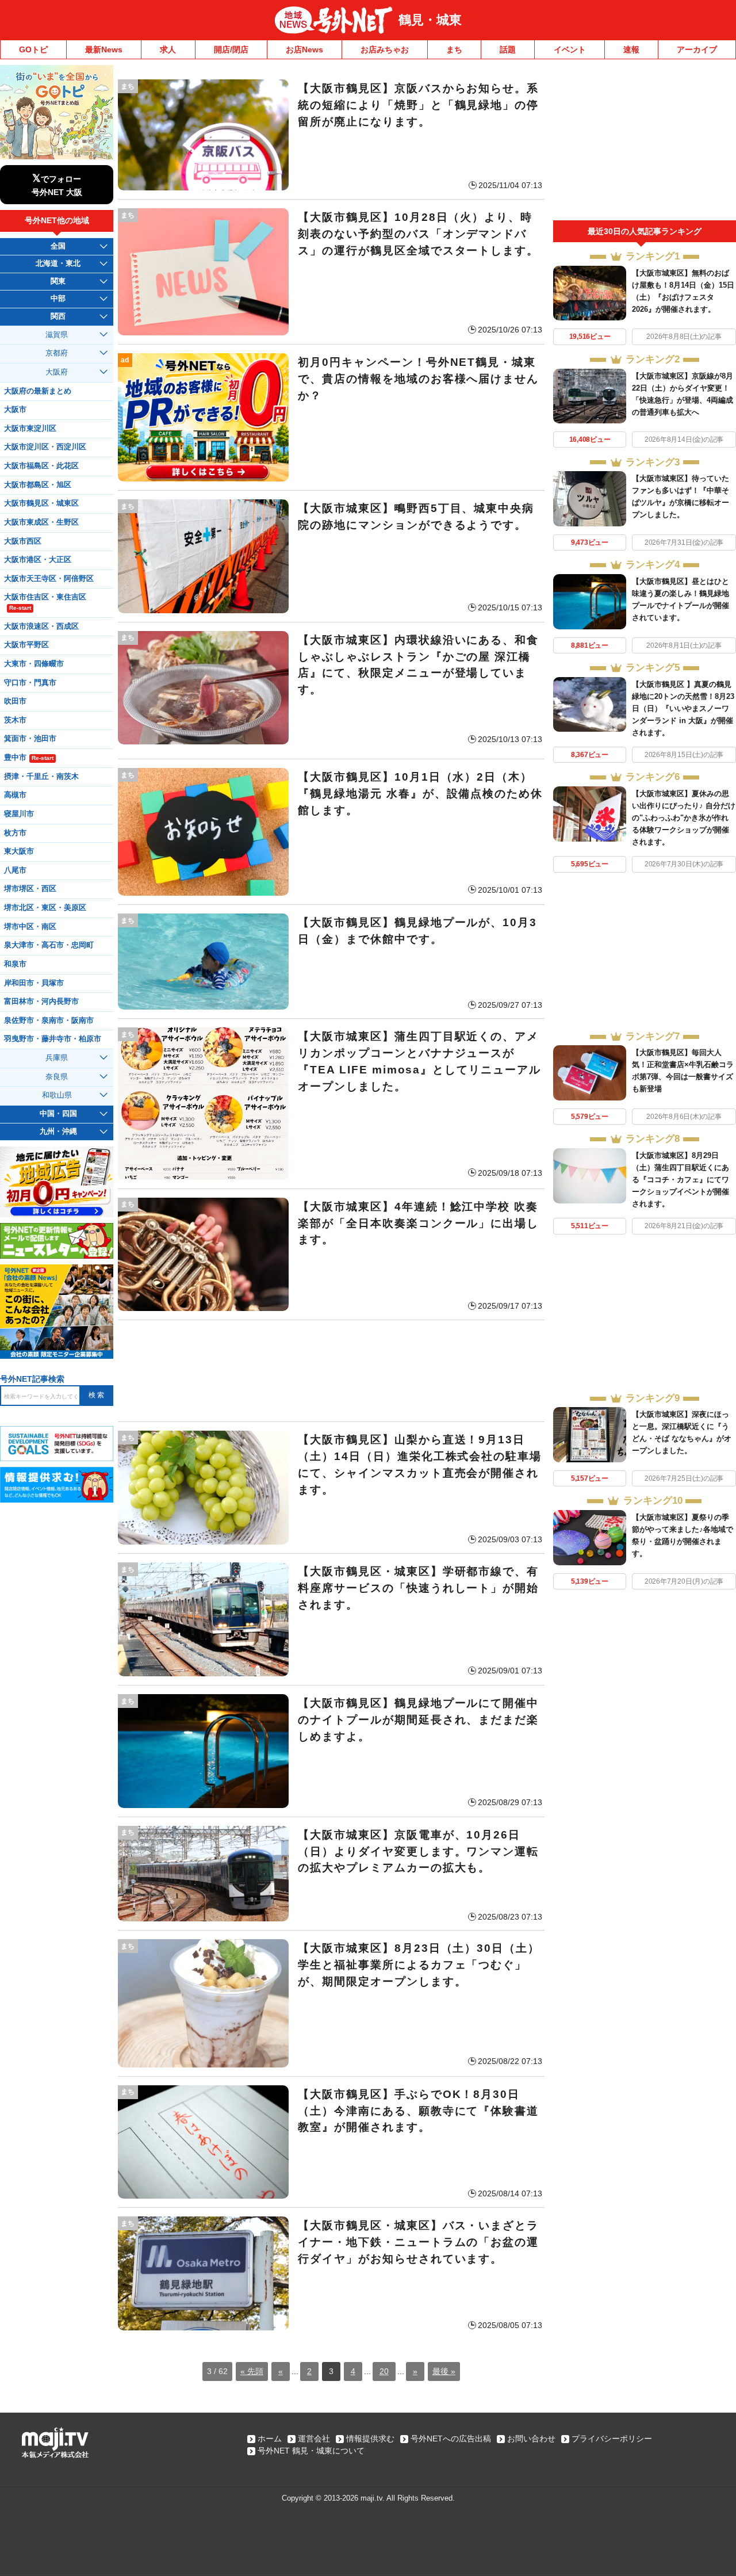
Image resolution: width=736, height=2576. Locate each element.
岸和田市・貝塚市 (34, 983)
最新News (104, 49)
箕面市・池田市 (30, 739)
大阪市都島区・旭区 (38, 485)
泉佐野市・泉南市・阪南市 (49, 1021)
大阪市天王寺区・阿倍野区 (49, 579)
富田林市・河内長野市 (41, 1002)
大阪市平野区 (26, 645)
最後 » (444, 2371)
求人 (168, 49)
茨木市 (15, 720)
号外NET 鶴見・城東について (311, 2451)
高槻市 (15, 795)
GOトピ (33, 49)
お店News (304, 49)
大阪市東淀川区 (30, 429)
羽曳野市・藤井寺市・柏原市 (53, 1039)
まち (454, 49)
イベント (570, 49)
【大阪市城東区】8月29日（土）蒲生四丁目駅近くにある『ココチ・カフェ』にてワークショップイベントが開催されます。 (681, 1180)
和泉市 (15, 964)
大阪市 (15, 410)
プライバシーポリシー (612, 2439)
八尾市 (15, 870)
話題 (508, 49)
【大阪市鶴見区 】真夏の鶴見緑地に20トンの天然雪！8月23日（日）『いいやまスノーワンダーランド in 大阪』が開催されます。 (683, 708)
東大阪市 (19, 851)
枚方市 (15, 833)
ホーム (270, 2439)
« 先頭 (252, 2371)
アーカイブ (697, 49)
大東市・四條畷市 (34, 664)
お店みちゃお (385, 49)
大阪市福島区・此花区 (41, 466)
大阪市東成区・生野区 (41, 522)
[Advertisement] (331, 1371)
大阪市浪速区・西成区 (41, 626)
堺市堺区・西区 (30, 889)
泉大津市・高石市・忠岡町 (49, 945)
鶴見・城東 (430, 20)
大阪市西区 (23, 541)
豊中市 (29, 758)
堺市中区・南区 (30, 927)
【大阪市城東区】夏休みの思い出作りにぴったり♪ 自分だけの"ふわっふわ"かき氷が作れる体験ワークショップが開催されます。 (684, 818)
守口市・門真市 (30, 683)
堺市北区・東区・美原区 (45, 908)
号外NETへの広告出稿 (451, 2439)
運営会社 (314, 2439)
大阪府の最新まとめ (38, 391)
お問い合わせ (531, 2439)
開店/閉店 (231, 49)
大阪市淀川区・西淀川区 (45, 447)
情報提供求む (370, 2439)
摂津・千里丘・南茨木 (41, 777)
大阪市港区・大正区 (38, 560)
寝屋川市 (19, 814)
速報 (631, 49)
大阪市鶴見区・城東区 (41, 503)
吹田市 (15, 701)
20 (384, 2371)
